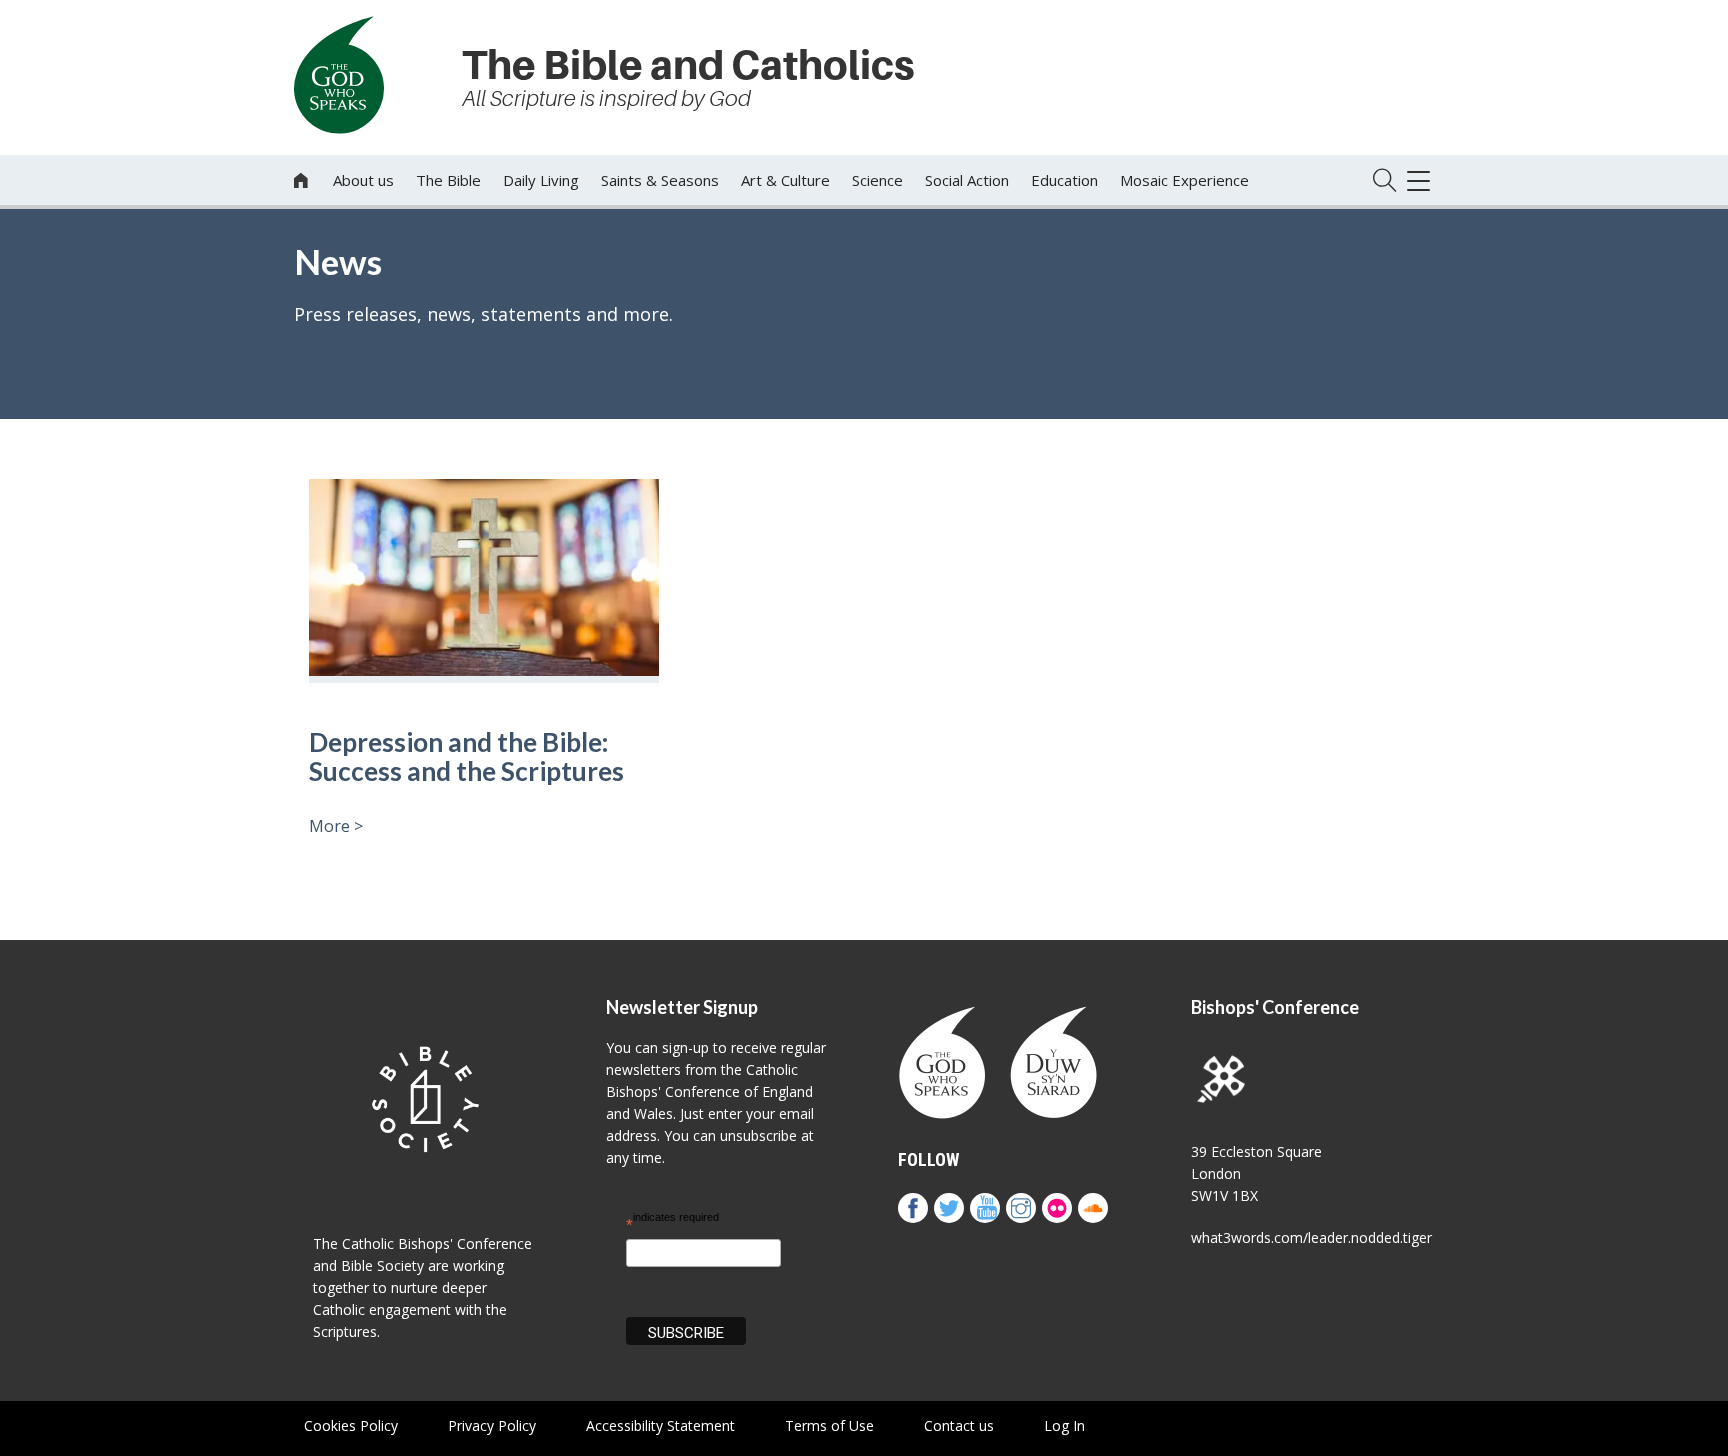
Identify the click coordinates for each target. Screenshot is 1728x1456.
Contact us (959, 1425)
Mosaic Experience (1184, 180)
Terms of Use (829, 1425)
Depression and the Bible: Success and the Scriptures (466, 756)
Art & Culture (785, 180)
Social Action (967, 180)
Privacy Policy (492, 1425)
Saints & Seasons (660, 180)
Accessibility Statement (660, 1425)
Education (1064, 180)
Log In (1064, 1425)
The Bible (448, 180)
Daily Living (541, 180)
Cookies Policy (351, 1425)
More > (336, 826)
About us (363, 180)
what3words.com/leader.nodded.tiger (1311, 1237)
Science (877, 180)
